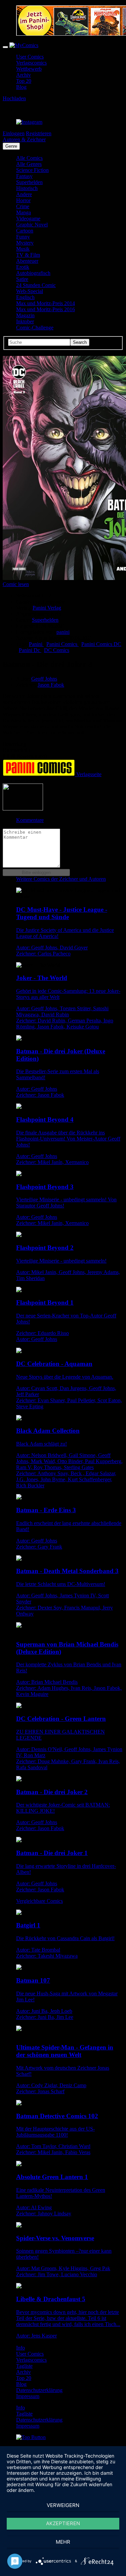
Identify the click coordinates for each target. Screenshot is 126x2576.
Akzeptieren (63, 2523)
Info (20, 2348)
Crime (23, 206)
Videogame (28, 219)
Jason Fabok (51, 685)
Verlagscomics (31, 63)
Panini (36, 644)
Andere (24, 194)
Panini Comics (62, 644)
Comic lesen (16, 584)
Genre (11, 146)
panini (63, 632)
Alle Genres (29, 164)
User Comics (30, 57)
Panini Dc (30, 650)
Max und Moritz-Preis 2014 (46, 303)
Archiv (24, 75)
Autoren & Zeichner (24, 139)
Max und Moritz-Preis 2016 (46, 309)
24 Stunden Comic (36, 285)
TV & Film (28, 255)
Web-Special (30, 291)
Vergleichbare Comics (39, 1901)
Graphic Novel (32, 225)
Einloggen (14, 133)
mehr (63, 2542)
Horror (23, 200)
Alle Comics (29, 158)
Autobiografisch (33, 273)
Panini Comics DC (101, 644)
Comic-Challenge (35, 328)
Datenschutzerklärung (39, 2390)
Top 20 (24, 81)
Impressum (28, 2396)
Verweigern (63, 2505)
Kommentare (30, 820)
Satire (22, 279)
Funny (23, 237)
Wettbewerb (29, 69)
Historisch (27, 188)
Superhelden (29, 182)
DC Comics (57, 650)
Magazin (25, 315)
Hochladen (14, 98)
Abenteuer (27, 261)
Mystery (25, 243)
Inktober (25, 321)
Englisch (25, 297)
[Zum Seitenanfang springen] (31, 2437)
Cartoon (25, 231)
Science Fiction (32, 170)
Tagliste (24, 2366)
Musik (23, 249)
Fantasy (24, 176)
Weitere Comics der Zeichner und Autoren (61, 879)
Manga (24, 212)
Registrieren (39, 133)
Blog (21, 87)
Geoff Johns (44, 679)
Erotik (23, 267)
